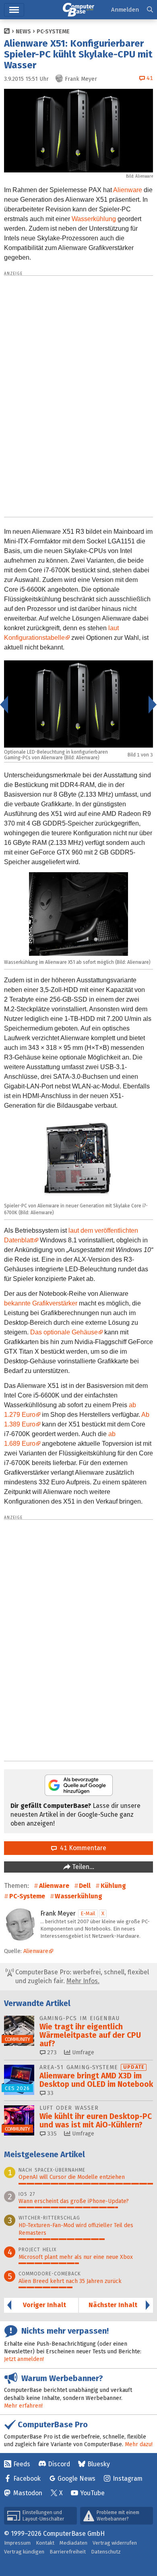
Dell (85, 1886)
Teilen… (82, 1867)
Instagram (128, 2479)
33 (50, 2093)
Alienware (128, 190)
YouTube (92, 2493)
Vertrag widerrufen (115, 2543)
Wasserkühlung (94, 219)
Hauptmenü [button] (14, 10)
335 (51, 2134)
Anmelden (125, 10)
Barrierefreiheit (68, 2552)
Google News (76, 2479)
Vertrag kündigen (24, 2552)
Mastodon (28, 2493)
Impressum (17, 2543)
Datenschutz (106, 2552)
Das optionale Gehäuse (64, 1332)
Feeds (22, 2464)
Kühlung (113, 1886)
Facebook (27, 2479)
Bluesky (99, 2464)
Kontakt (45, 2543)
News (23, 32)
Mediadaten (73, 2543)
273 (51, 2052)
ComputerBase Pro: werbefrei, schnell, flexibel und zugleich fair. (81, 1977)
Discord (59, 2464)
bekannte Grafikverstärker (41, 1303)
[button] (150, 10)
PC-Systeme (53, 32)
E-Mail (88, 1913)
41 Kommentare (82, 1848)
